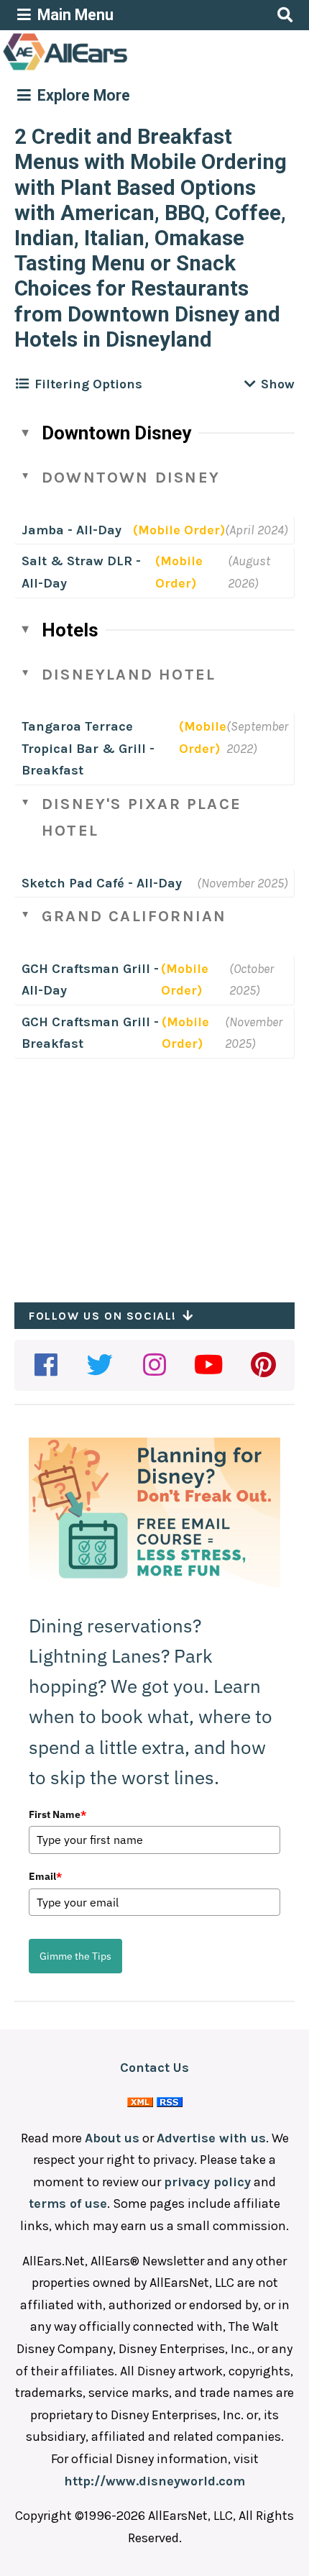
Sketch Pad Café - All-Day (102, 883)
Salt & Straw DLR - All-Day (81, 572)
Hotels (70, 630)
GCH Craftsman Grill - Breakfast (90, 1033)
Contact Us (154, 2068)
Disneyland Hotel (129, 675)
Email (45, 1876)
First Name (57, 1814)
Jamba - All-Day (72, 530)
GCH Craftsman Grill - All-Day (90, 980)
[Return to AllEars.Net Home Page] (110, 69)
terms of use (68, 2203)
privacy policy (207, 2182)
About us (112, 2138)
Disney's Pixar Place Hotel (142, 817)
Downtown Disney (116, 433)
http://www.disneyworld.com (154, 2481)
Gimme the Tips (75, 1956)
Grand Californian (134, 916)
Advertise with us (211, 2138)
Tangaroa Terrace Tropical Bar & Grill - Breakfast (88, 748)
